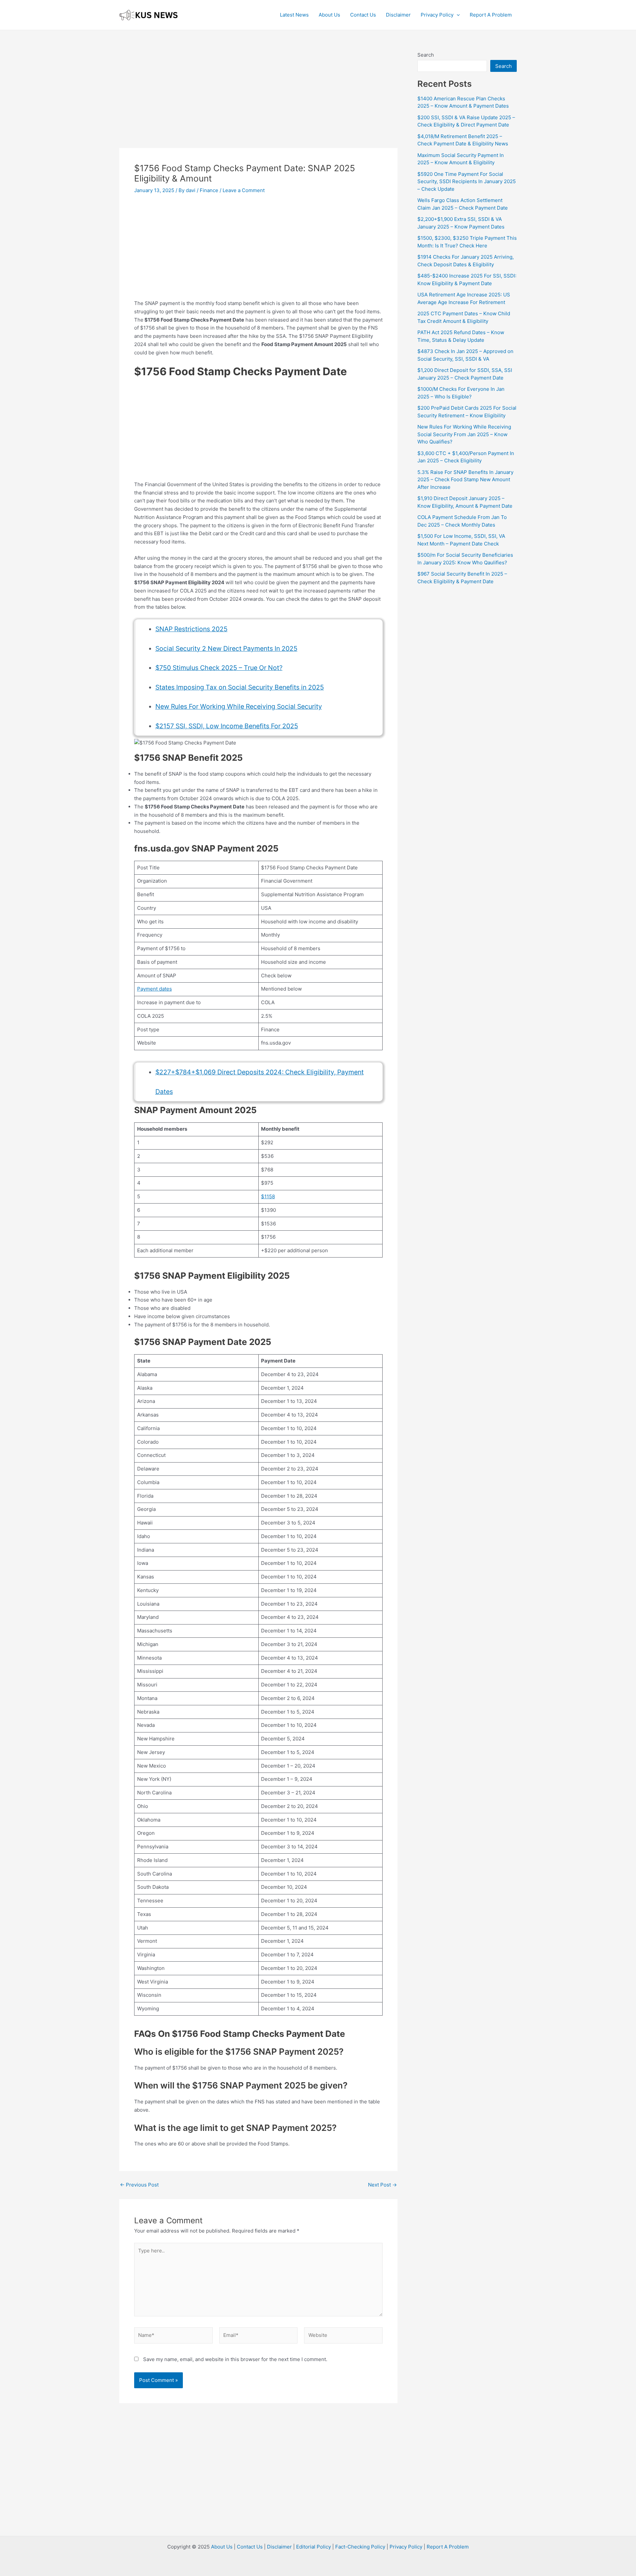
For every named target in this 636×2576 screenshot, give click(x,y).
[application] (457, 15)
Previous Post (139, 2185)
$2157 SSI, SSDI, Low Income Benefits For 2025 (227, 726)
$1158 (268, 1196)
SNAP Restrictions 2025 (191, 629)
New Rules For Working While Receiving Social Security (239, 706)
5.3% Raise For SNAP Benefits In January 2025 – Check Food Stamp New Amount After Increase (465, 480)
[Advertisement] (258, 99)
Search (426, 55)
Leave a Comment (244, 190)
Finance (209, 190)
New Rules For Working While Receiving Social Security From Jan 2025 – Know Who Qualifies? (464, 434)
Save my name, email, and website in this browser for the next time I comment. (235, 2359)
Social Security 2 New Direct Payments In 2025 (226, 648)
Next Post (382, 2185)
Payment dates (155, 989)
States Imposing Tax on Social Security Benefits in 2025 (240, 687)
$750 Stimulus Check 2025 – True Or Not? (219, 668)
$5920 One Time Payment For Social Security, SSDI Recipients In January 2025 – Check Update (467, 181)
